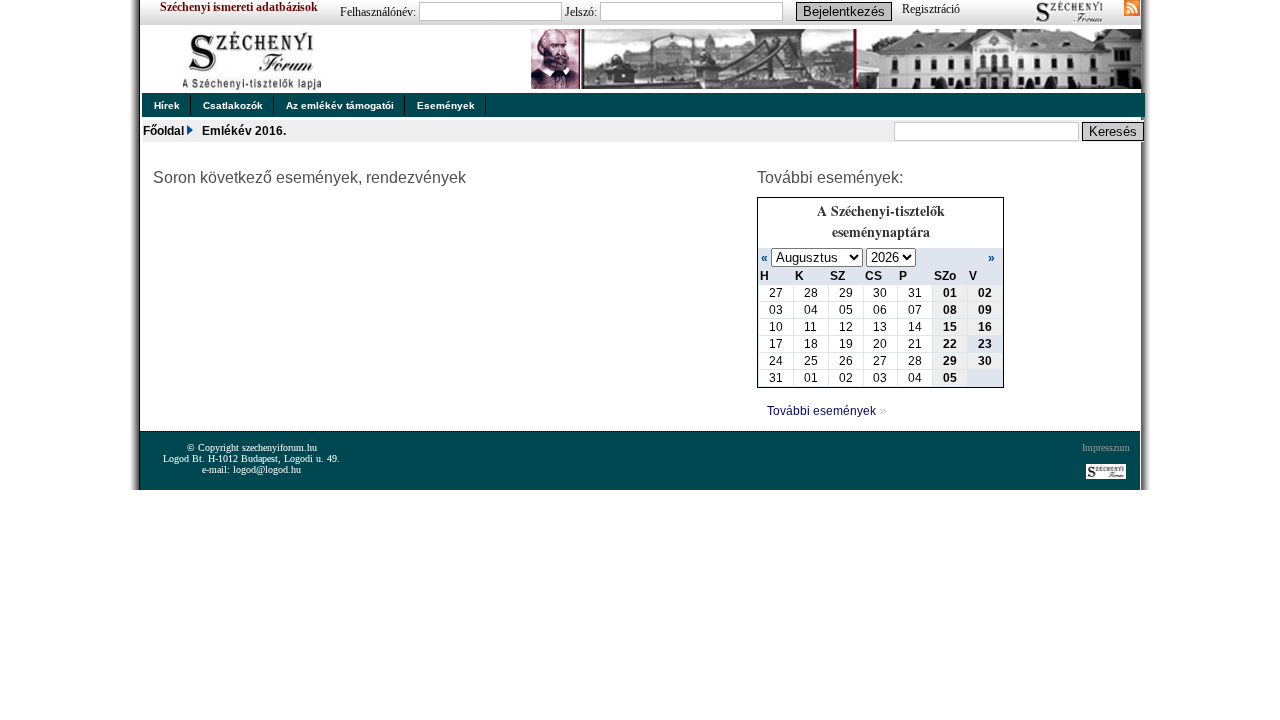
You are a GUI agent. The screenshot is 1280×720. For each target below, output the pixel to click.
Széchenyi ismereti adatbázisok (239, 7)
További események (827, 411)
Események (446, 105)
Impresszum (1106, 447)
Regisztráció (931, 9)
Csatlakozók (233, 105)
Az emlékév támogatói (340, 105)
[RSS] (1132, 10)
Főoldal (163, 131)
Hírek (167, 105)
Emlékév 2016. (244, 131)
